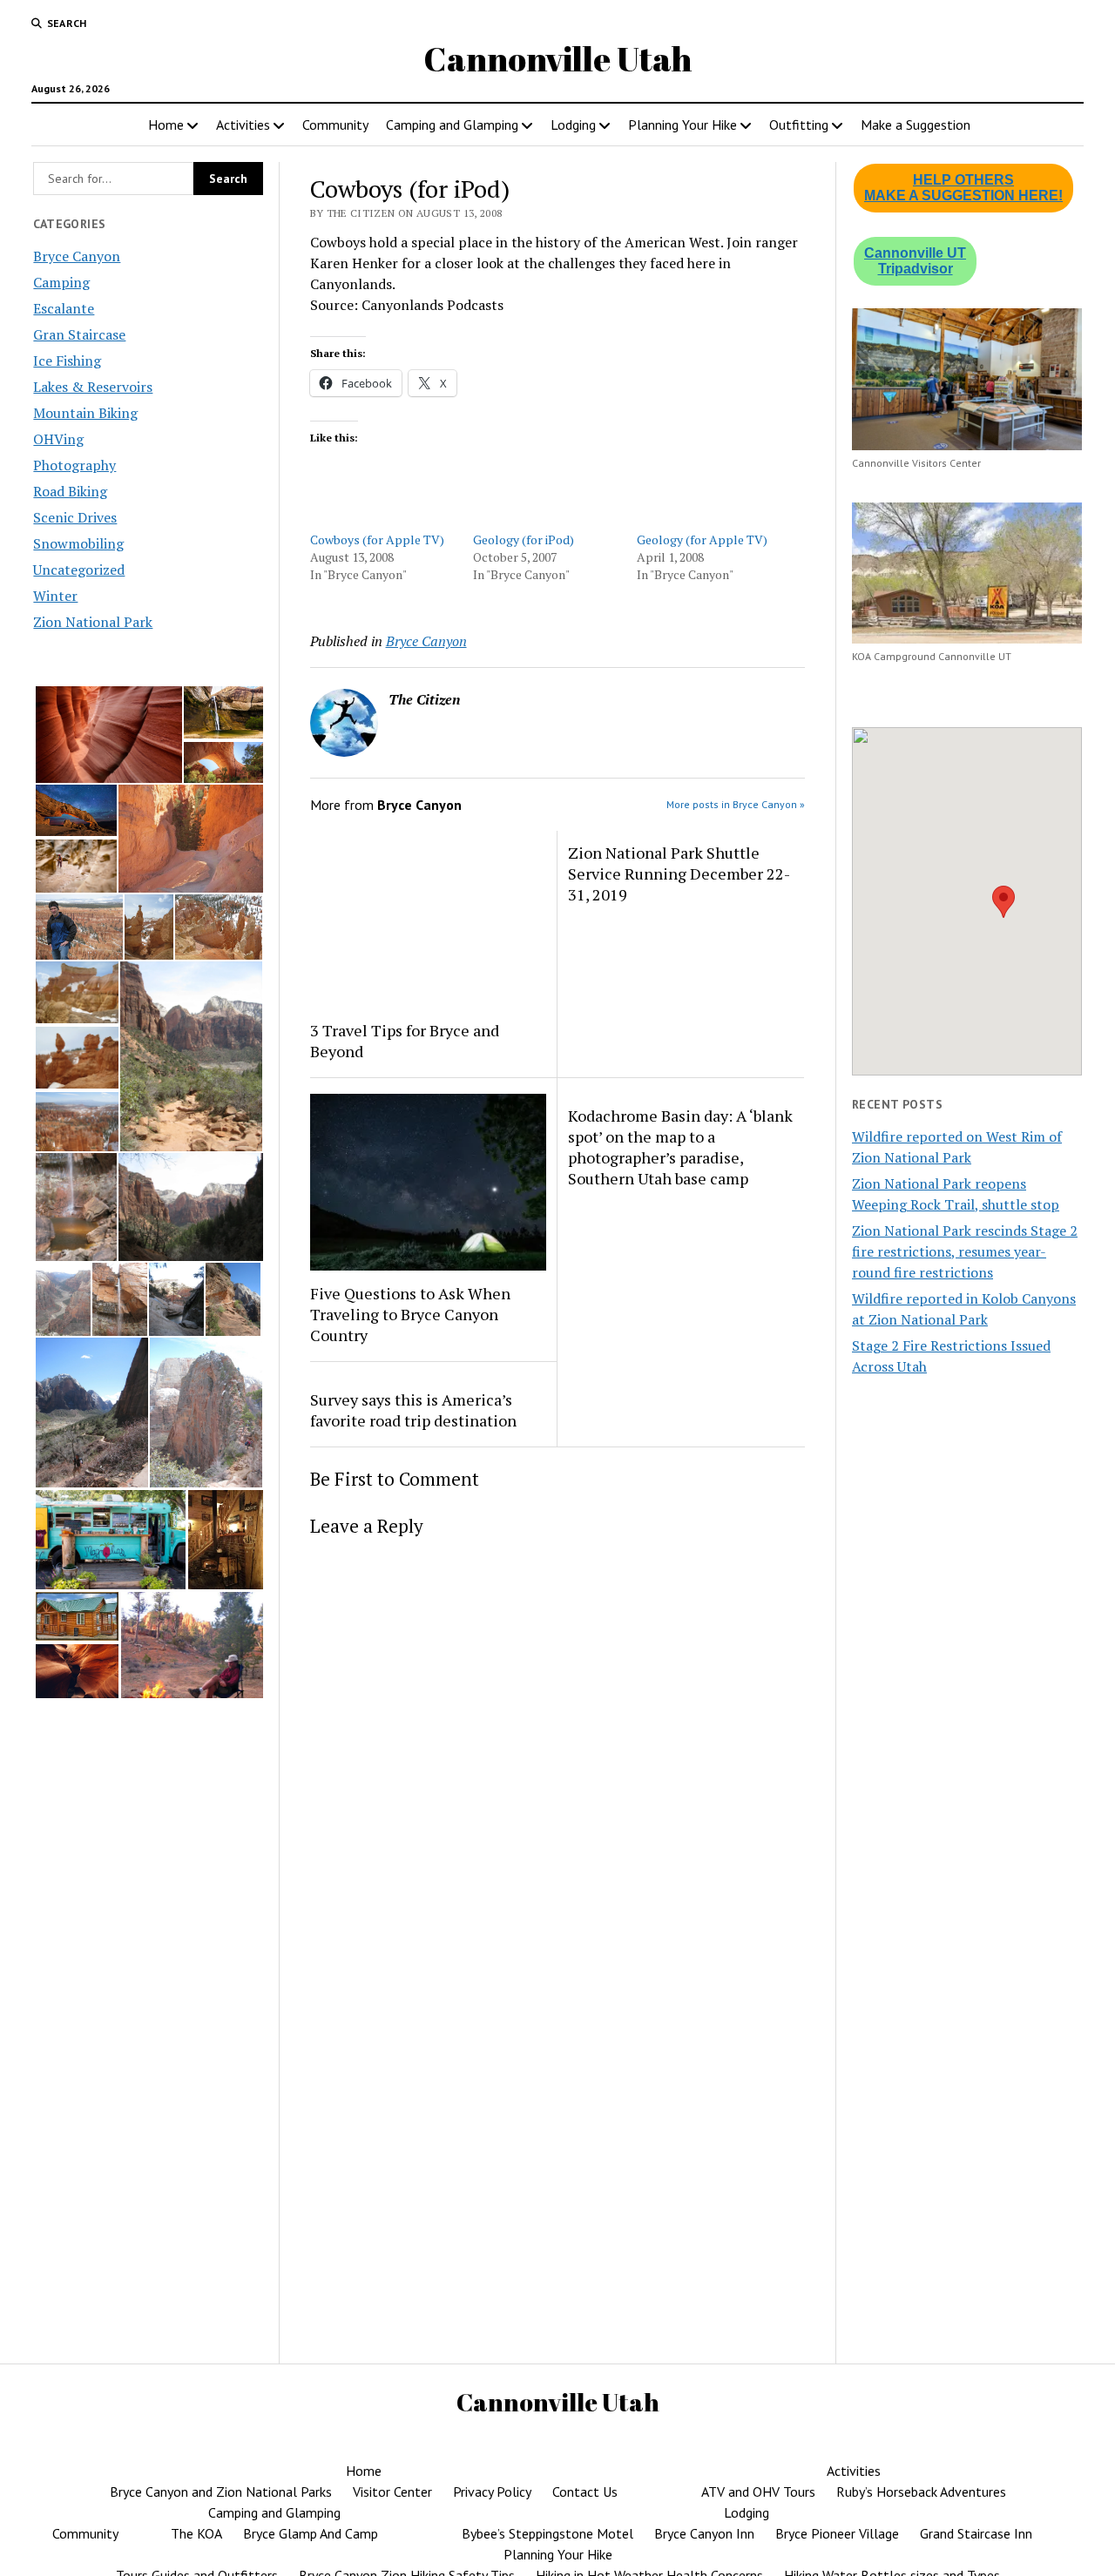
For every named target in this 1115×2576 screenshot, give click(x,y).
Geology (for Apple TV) (702, 539)
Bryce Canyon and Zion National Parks (221, 2492)
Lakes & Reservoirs (93, 387)
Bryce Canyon (77, 256)
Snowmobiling (78, 543)
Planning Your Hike (683, 125)
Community (335, 125)
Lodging (573, 125)
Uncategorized (79, 570)
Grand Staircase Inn (976, 2533)
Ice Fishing (67, 361)
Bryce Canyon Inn (704, 2533)
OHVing (58, 439)
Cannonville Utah (557, 59)
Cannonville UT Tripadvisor (915, 261)
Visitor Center (392, 2492)
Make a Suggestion (916, 125)
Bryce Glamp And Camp (311, 2533)
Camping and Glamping (452, 125)
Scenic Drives (75, 517)
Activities (243, 125)
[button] (108, 735)
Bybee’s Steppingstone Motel (547, 2533)
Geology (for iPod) (524, 539)
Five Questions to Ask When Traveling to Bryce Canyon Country (410, 1314)
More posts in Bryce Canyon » (736, 804)
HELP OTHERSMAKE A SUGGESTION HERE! (963, 188)
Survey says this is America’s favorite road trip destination (413, 1410)
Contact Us (585, 2492)
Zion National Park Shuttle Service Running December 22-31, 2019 (679, 873)
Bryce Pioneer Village (837, 2533)
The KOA (196, 2533)
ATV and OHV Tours (758, 2492)
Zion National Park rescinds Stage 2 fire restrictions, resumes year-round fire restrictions (965, 1251)
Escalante (64, 308)
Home (166, 125)
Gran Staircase (79, 334)
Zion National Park (93, 622)
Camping (61, 282)
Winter (55, 596)
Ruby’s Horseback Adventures (921, 2492)
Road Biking (70, 491)
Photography (74, 465)
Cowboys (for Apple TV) (377, 539)
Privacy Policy (492, 2492)
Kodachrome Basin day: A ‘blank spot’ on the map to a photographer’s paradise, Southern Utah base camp (680, 1147)
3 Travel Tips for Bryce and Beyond (405, 1041)
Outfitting (799, 125)
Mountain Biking (85, 413)
